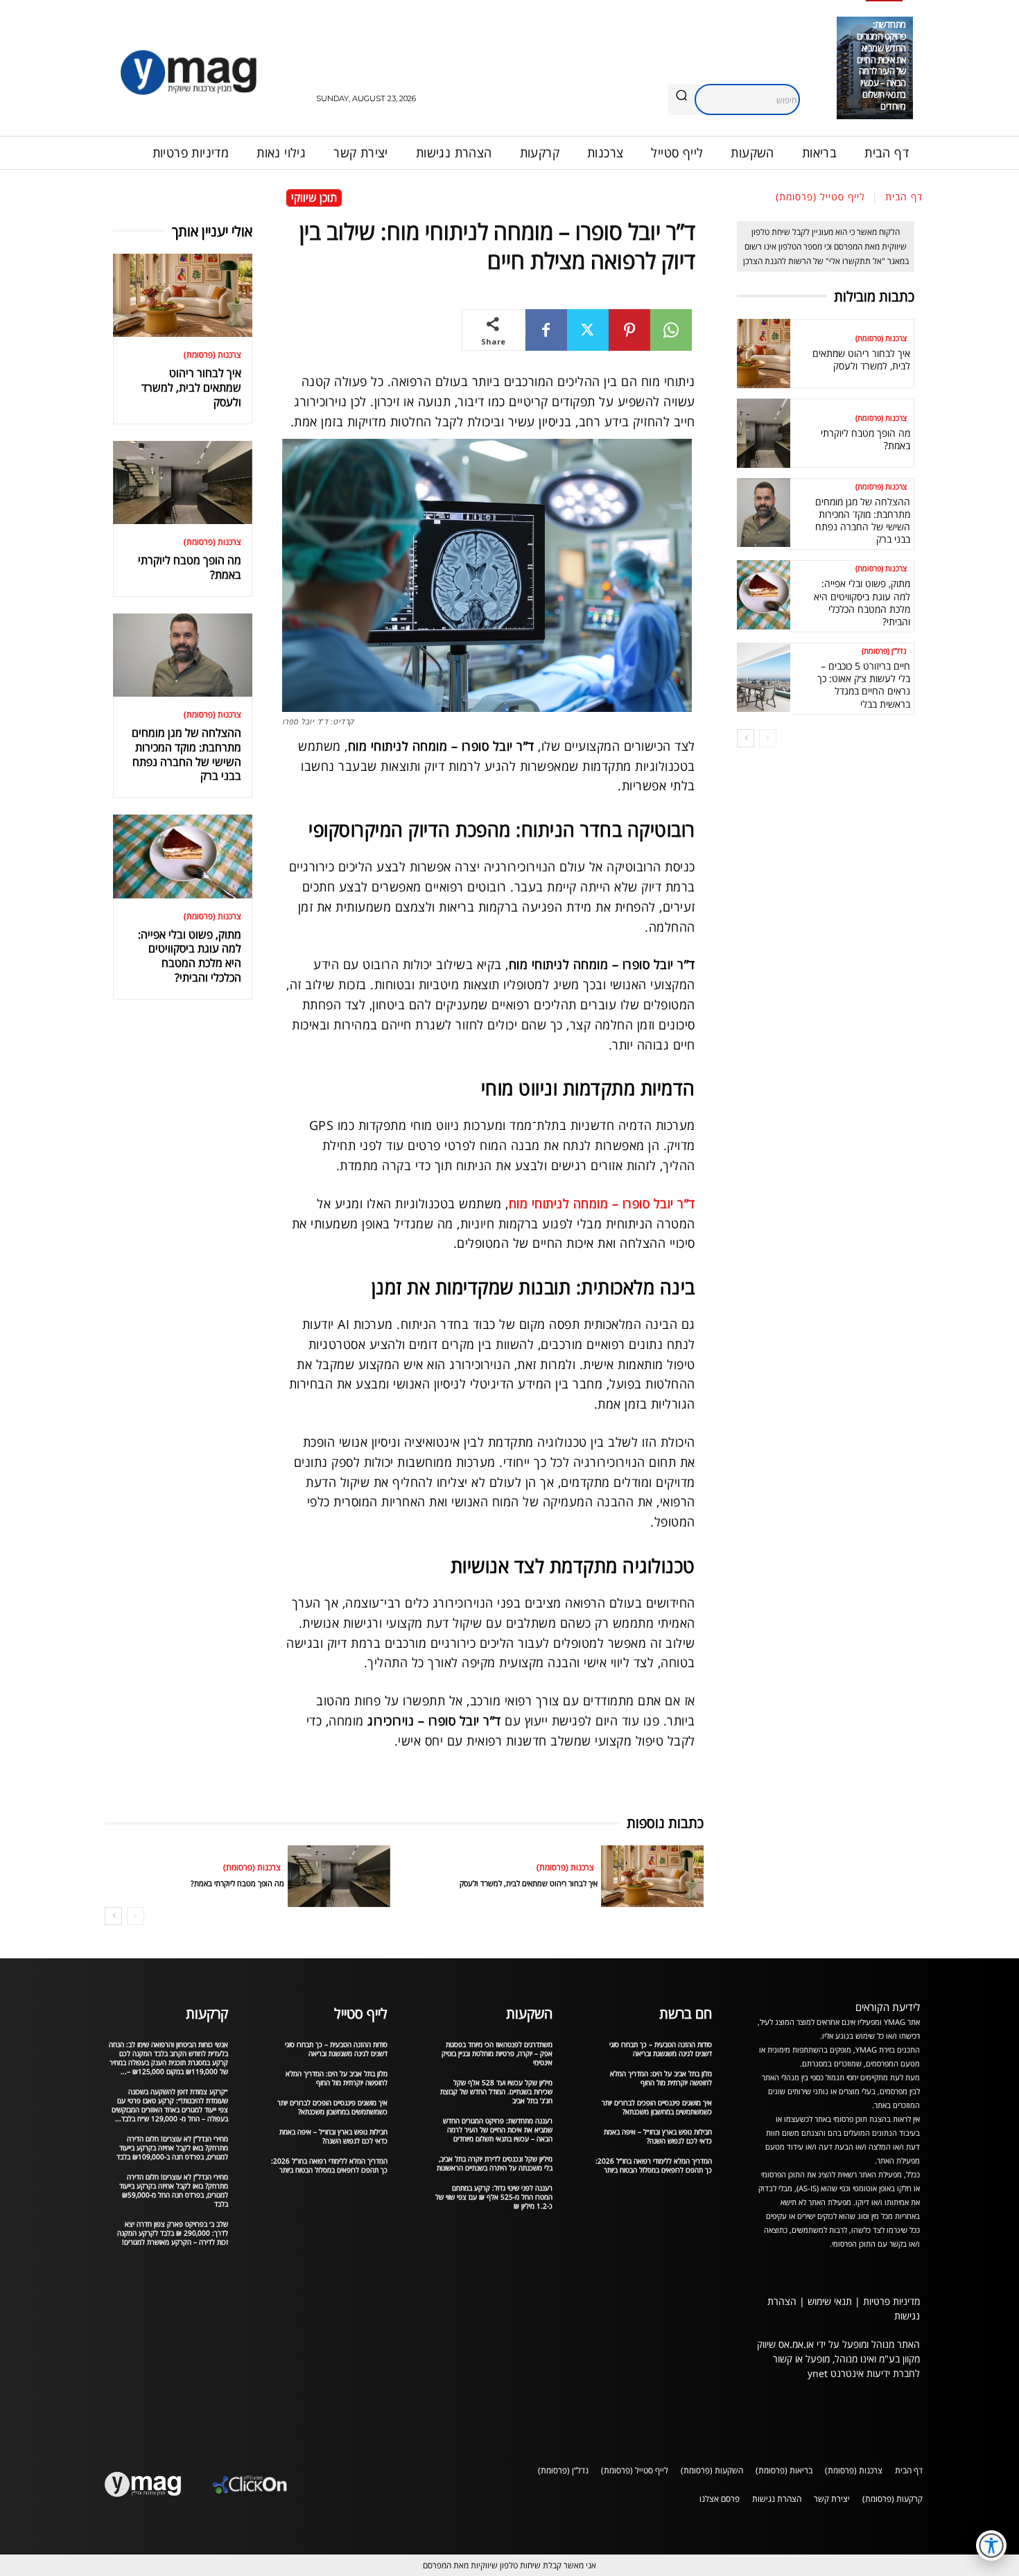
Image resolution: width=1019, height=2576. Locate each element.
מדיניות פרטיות (891, 2301)
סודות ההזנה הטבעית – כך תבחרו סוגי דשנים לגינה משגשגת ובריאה (336, 2049)
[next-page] (113, 1916)
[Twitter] (588, 330)
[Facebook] (546, 330)
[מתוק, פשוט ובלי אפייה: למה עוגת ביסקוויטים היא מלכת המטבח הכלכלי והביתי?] (183, 856)
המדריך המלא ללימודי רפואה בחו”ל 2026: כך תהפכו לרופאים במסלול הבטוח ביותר (329, 2165)
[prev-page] (136, 1916)
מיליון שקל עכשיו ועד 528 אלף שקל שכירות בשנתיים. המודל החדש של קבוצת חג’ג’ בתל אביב (496, 2091)
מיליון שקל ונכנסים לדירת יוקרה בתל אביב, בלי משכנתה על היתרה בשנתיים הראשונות (495, 2163)
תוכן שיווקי (314, 198)
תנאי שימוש (830, 2301)
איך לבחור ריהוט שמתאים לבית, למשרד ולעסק (191, 388)
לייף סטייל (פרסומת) (820, 197)
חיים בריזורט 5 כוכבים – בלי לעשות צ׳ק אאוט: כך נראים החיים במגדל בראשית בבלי (864, 685)
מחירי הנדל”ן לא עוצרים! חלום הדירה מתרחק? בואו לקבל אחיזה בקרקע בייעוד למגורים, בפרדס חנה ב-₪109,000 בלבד (172, 2148)
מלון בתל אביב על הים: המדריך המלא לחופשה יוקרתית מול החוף (337, 2078)
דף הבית (904, 197)
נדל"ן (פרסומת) (884, 651)
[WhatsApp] (671, 330)
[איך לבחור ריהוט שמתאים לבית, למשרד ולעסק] (183, 295)
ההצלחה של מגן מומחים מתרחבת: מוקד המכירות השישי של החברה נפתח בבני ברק (186, 754)
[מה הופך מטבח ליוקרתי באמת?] (183, 482)
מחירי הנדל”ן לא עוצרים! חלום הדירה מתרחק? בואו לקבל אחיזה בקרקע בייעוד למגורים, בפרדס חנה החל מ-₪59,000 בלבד (174, 2190)
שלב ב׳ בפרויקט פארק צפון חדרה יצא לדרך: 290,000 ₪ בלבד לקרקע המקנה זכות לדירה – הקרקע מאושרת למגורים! (173, 2233)
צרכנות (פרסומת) (212, 355)
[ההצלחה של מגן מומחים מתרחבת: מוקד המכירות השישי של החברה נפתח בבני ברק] (183, 655)
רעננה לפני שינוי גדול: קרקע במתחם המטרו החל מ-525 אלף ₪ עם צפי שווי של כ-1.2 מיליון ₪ (494, 2197)
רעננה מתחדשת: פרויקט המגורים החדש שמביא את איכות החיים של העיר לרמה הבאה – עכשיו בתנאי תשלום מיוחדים (881, 59)
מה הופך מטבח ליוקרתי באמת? (190, 567)
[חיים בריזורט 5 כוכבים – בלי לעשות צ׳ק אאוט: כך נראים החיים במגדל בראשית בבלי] (764, 677)
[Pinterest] (629, 330)
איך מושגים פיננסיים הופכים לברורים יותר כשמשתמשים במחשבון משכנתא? (332, 2107)
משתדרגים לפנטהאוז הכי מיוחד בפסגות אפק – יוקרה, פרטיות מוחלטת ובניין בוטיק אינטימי (497, 2053)
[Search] (681, 96)
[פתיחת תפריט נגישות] (991, 2545)
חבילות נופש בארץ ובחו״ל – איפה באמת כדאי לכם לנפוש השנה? (333, 2136)
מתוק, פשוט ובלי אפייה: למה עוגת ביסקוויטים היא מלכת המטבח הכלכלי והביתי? (190, 956)
